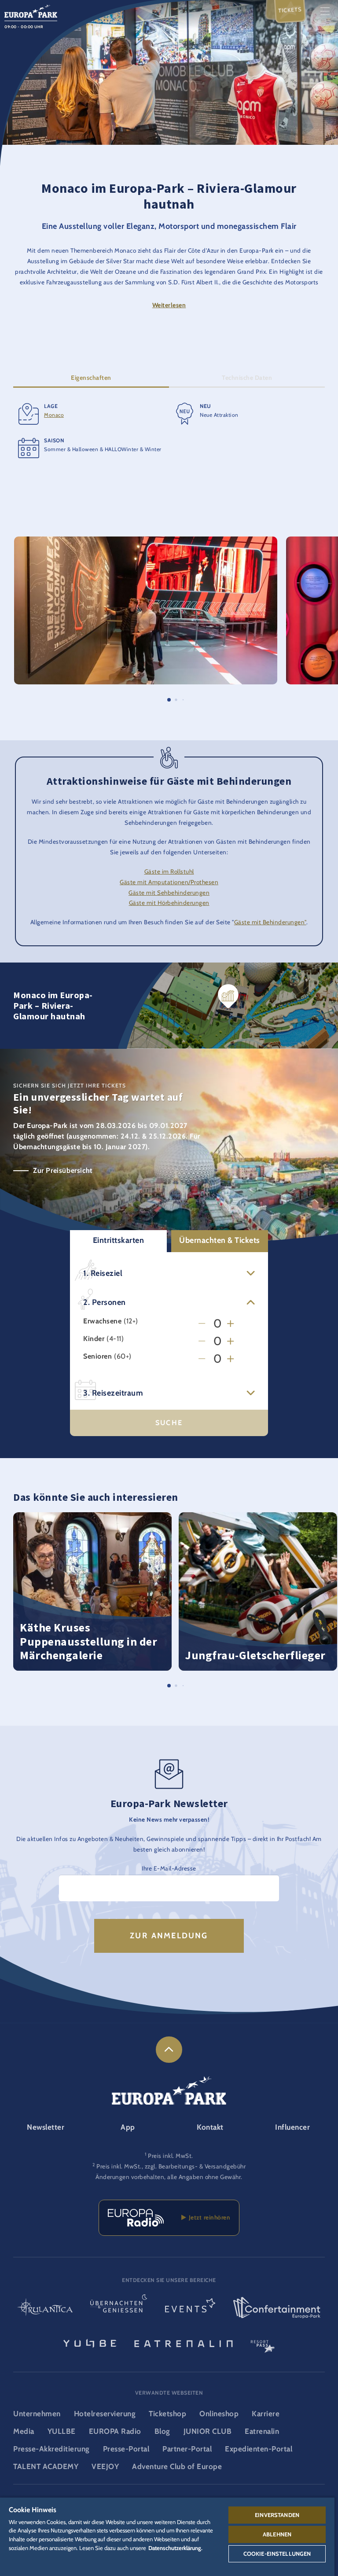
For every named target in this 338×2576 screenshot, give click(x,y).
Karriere (266, 2414)
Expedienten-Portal (259, 2449)
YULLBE (62, 2431)
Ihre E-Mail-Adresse (169, 1868)
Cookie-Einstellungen (277, 2554)
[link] (169, 2050)
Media (24, 2431)
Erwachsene (102, 1321)
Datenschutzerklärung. (175, 2548)
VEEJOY (105, 2466)
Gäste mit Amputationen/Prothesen (169, 882)
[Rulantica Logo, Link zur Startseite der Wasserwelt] (45, 2308)
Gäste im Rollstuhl (169, 871)
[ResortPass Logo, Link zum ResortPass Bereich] (263, 2343)
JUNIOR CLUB (208, 2431)
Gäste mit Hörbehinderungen (169, 903)
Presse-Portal (126, 2449)
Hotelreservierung (105, 2414)
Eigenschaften (91, 378)
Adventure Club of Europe (177, 2466)
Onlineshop (219, 2414)
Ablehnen (277, 2534)
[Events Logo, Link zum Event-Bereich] (190, 2308)
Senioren (97, 1356)
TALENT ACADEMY (46, 2466)
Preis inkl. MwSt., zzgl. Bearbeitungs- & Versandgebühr (171, 2166)
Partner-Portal (187, 2449)
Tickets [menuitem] (290, 10)
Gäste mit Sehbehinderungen (169, 893)
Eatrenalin (262, 2431)
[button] (146, 541)
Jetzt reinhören (208, 2217)
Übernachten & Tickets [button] (220, 1240)
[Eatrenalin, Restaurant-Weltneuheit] (184, 2343)
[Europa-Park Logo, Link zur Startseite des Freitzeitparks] (31, 10)
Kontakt (210, 2127)
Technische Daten (247, 378)
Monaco (54, 415)
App (128, 2127)
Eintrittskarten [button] (119, 1240)
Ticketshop (167, 2414)
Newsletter (46, 2127)
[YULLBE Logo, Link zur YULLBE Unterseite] (90, 2343)
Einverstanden (277, 2515)
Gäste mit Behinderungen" (270, 922)
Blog (162, 2431)
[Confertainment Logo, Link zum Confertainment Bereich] (277, 2308)
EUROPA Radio (115, 2431)
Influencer (292, 2127)
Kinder (94, 1339)
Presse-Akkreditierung (51, 2449)
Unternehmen (37, 2414)
